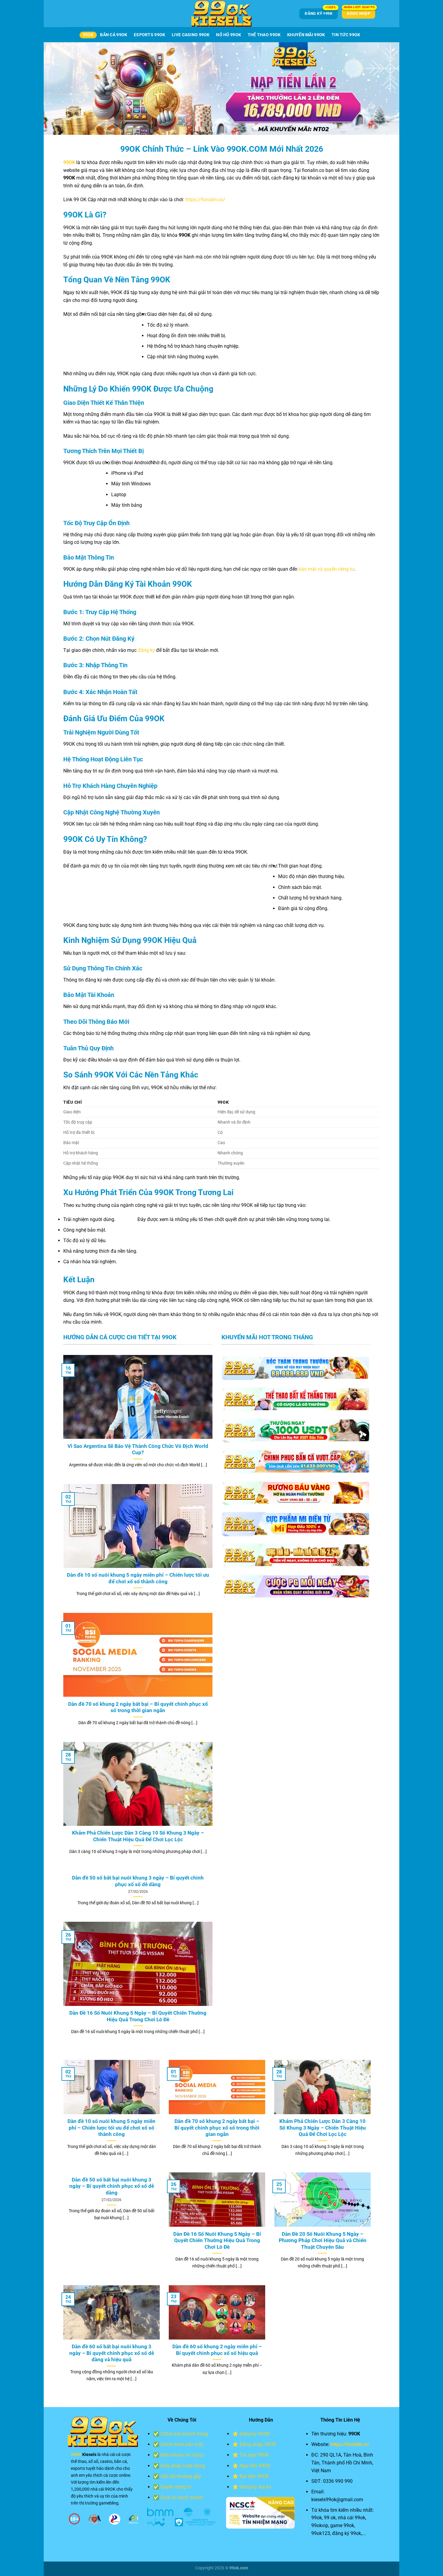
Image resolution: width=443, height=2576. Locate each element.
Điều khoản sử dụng (182, 2455)
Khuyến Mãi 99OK (306, 35)
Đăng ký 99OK (255, 2434)
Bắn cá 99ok (114, 35)
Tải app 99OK (254, 2455)
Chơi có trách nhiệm (182, 2497)
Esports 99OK (149, 35)
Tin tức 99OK (346, 35)
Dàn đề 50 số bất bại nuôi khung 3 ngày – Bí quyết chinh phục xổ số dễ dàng (138, 1881)
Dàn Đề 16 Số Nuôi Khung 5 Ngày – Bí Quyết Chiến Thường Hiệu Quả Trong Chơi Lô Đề (138, 2016)
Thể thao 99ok (264, 35)
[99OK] (222, 14)
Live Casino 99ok (191, 35)
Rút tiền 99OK (254, 2476)
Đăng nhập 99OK (258, 2444)
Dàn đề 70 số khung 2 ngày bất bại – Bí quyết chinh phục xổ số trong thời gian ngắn (138, 1707)
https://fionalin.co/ (205, 200)
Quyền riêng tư (176, 2487)
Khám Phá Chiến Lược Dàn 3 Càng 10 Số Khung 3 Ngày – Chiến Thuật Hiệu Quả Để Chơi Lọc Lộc (138, 1836)
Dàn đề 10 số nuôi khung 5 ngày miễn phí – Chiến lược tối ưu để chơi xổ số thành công (138, 1578)
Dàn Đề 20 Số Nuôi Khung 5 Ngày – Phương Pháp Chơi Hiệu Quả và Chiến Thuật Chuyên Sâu (323, 2241)
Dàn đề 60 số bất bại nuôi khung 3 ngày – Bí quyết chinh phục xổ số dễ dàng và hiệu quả (112, 2353)
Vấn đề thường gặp (181, 2476)
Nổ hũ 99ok (229, 35)
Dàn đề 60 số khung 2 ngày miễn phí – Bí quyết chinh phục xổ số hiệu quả (217, 2350)
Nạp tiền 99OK (255, 2466)
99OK (88, 35)
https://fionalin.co (350, 2444)
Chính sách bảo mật (182, 2444)
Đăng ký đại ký (255, 2487)
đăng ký (146, 650)
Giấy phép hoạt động (183, 2466)
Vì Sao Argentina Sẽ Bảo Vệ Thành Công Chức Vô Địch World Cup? (138, 1450)
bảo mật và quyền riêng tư (327, 569)
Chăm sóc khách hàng (184, 2434)
